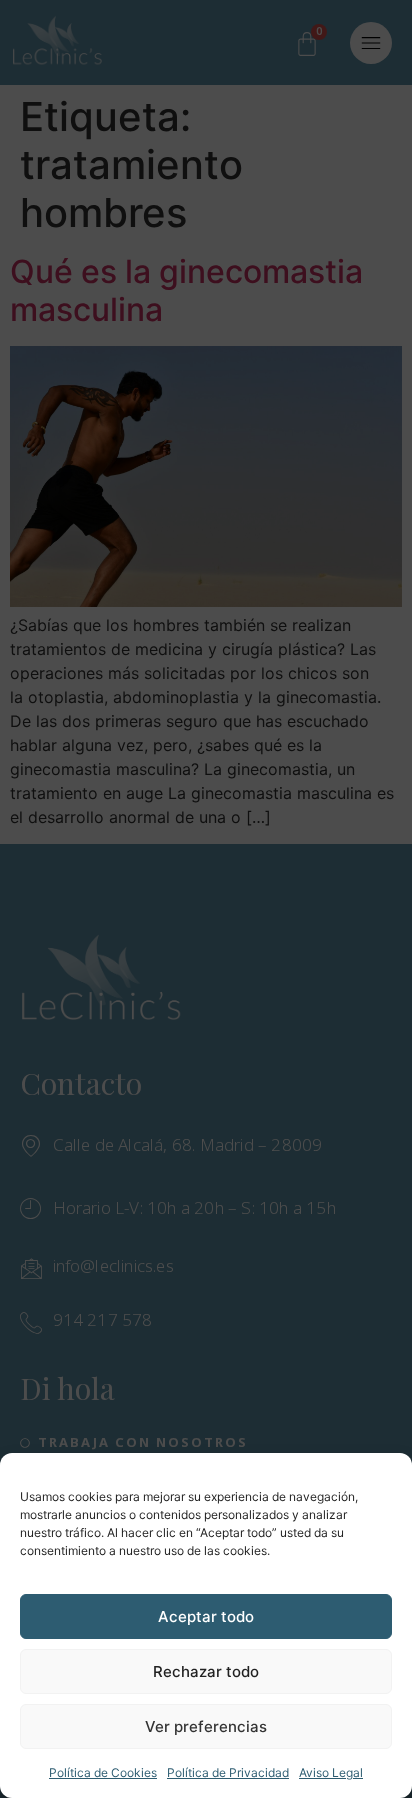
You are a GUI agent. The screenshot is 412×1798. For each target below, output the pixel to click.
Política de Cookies (103, 1772)
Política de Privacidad (228, 1772)
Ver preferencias (206, 1726)
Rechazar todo (206, 1671)
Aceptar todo (206, 1616)
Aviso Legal (331, 1772)
